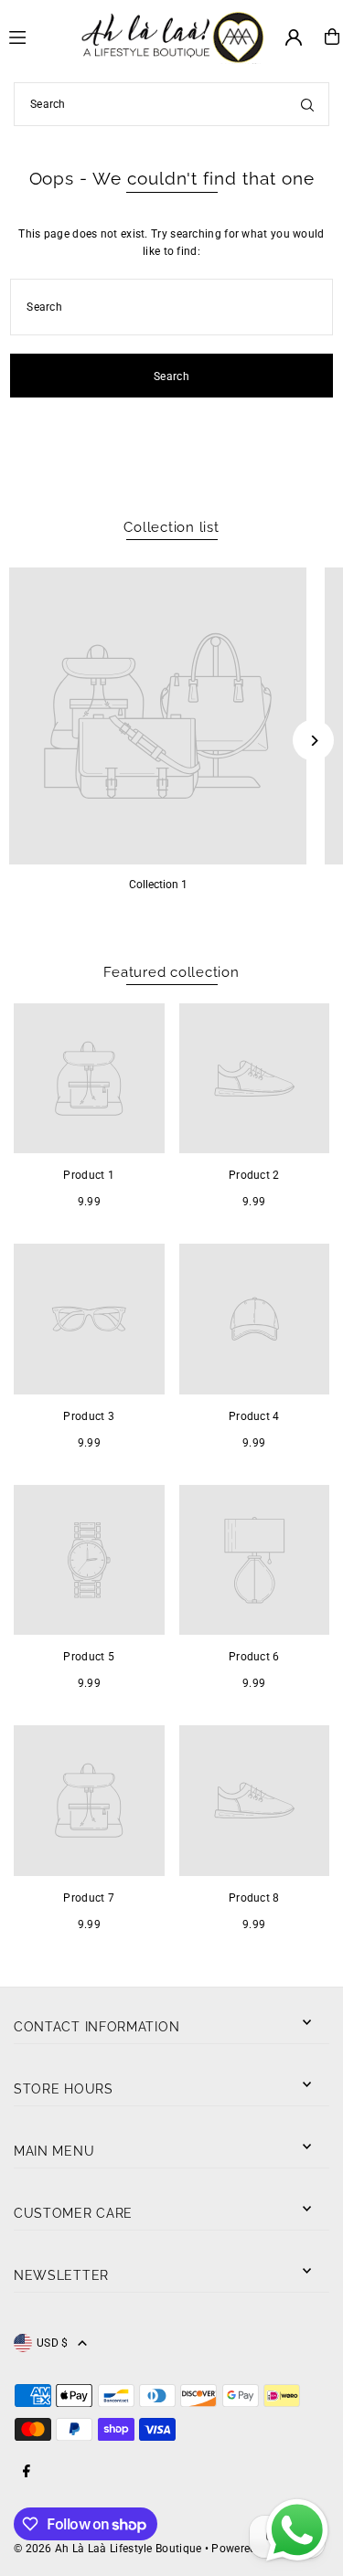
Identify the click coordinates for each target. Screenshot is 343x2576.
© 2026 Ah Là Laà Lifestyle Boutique (107, 2549)
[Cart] (332, 37)
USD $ (53, 2343)
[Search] (307, 104)
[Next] (313, 741)
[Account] (294, 37)
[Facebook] (27, 2472)
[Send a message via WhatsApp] (297, 2530)
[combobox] (171, 104)
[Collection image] (158, 716)
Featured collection (171, 972)
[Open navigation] (37, 36)
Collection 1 (158, 885)
